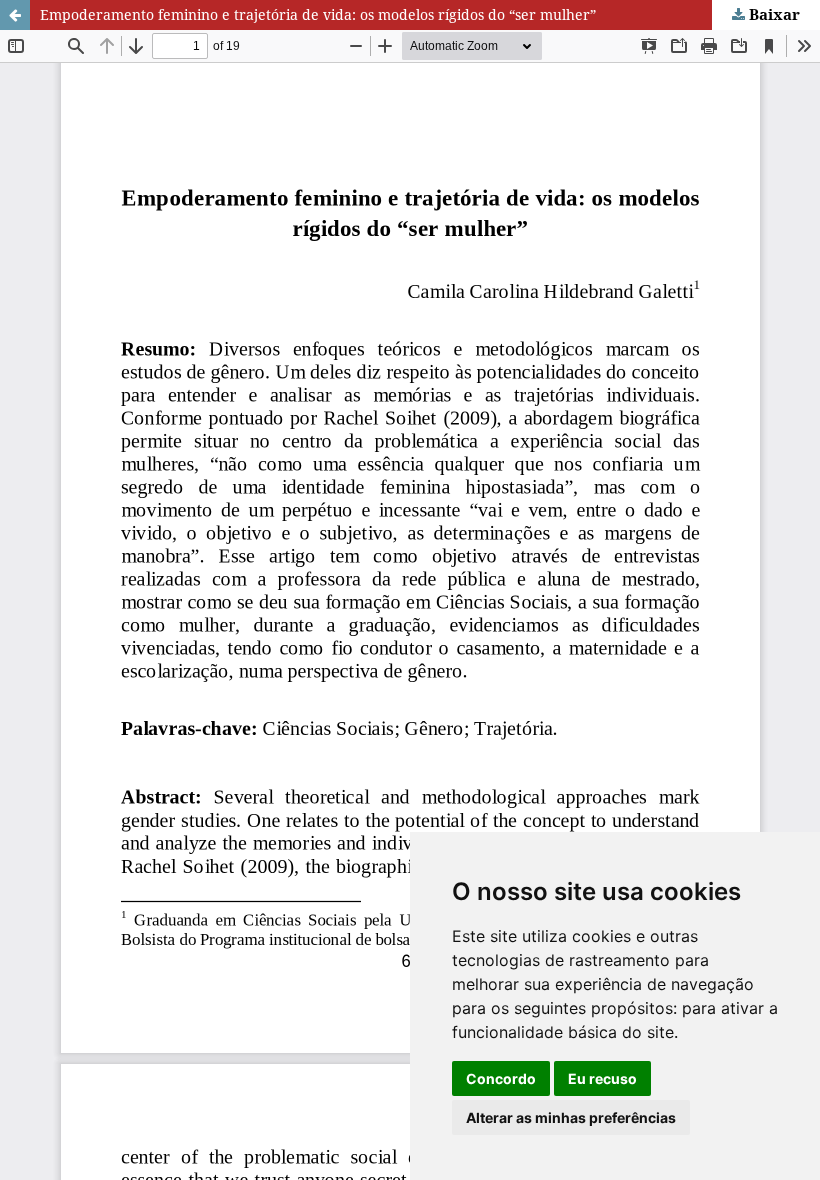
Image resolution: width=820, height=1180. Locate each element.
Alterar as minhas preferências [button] (571, 1117)
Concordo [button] (501, 1078)
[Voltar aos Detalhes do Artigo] (15, 15)
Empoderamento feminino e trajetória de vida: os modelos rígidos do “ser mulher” (318, 14)
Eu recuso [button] (602, 1078)
